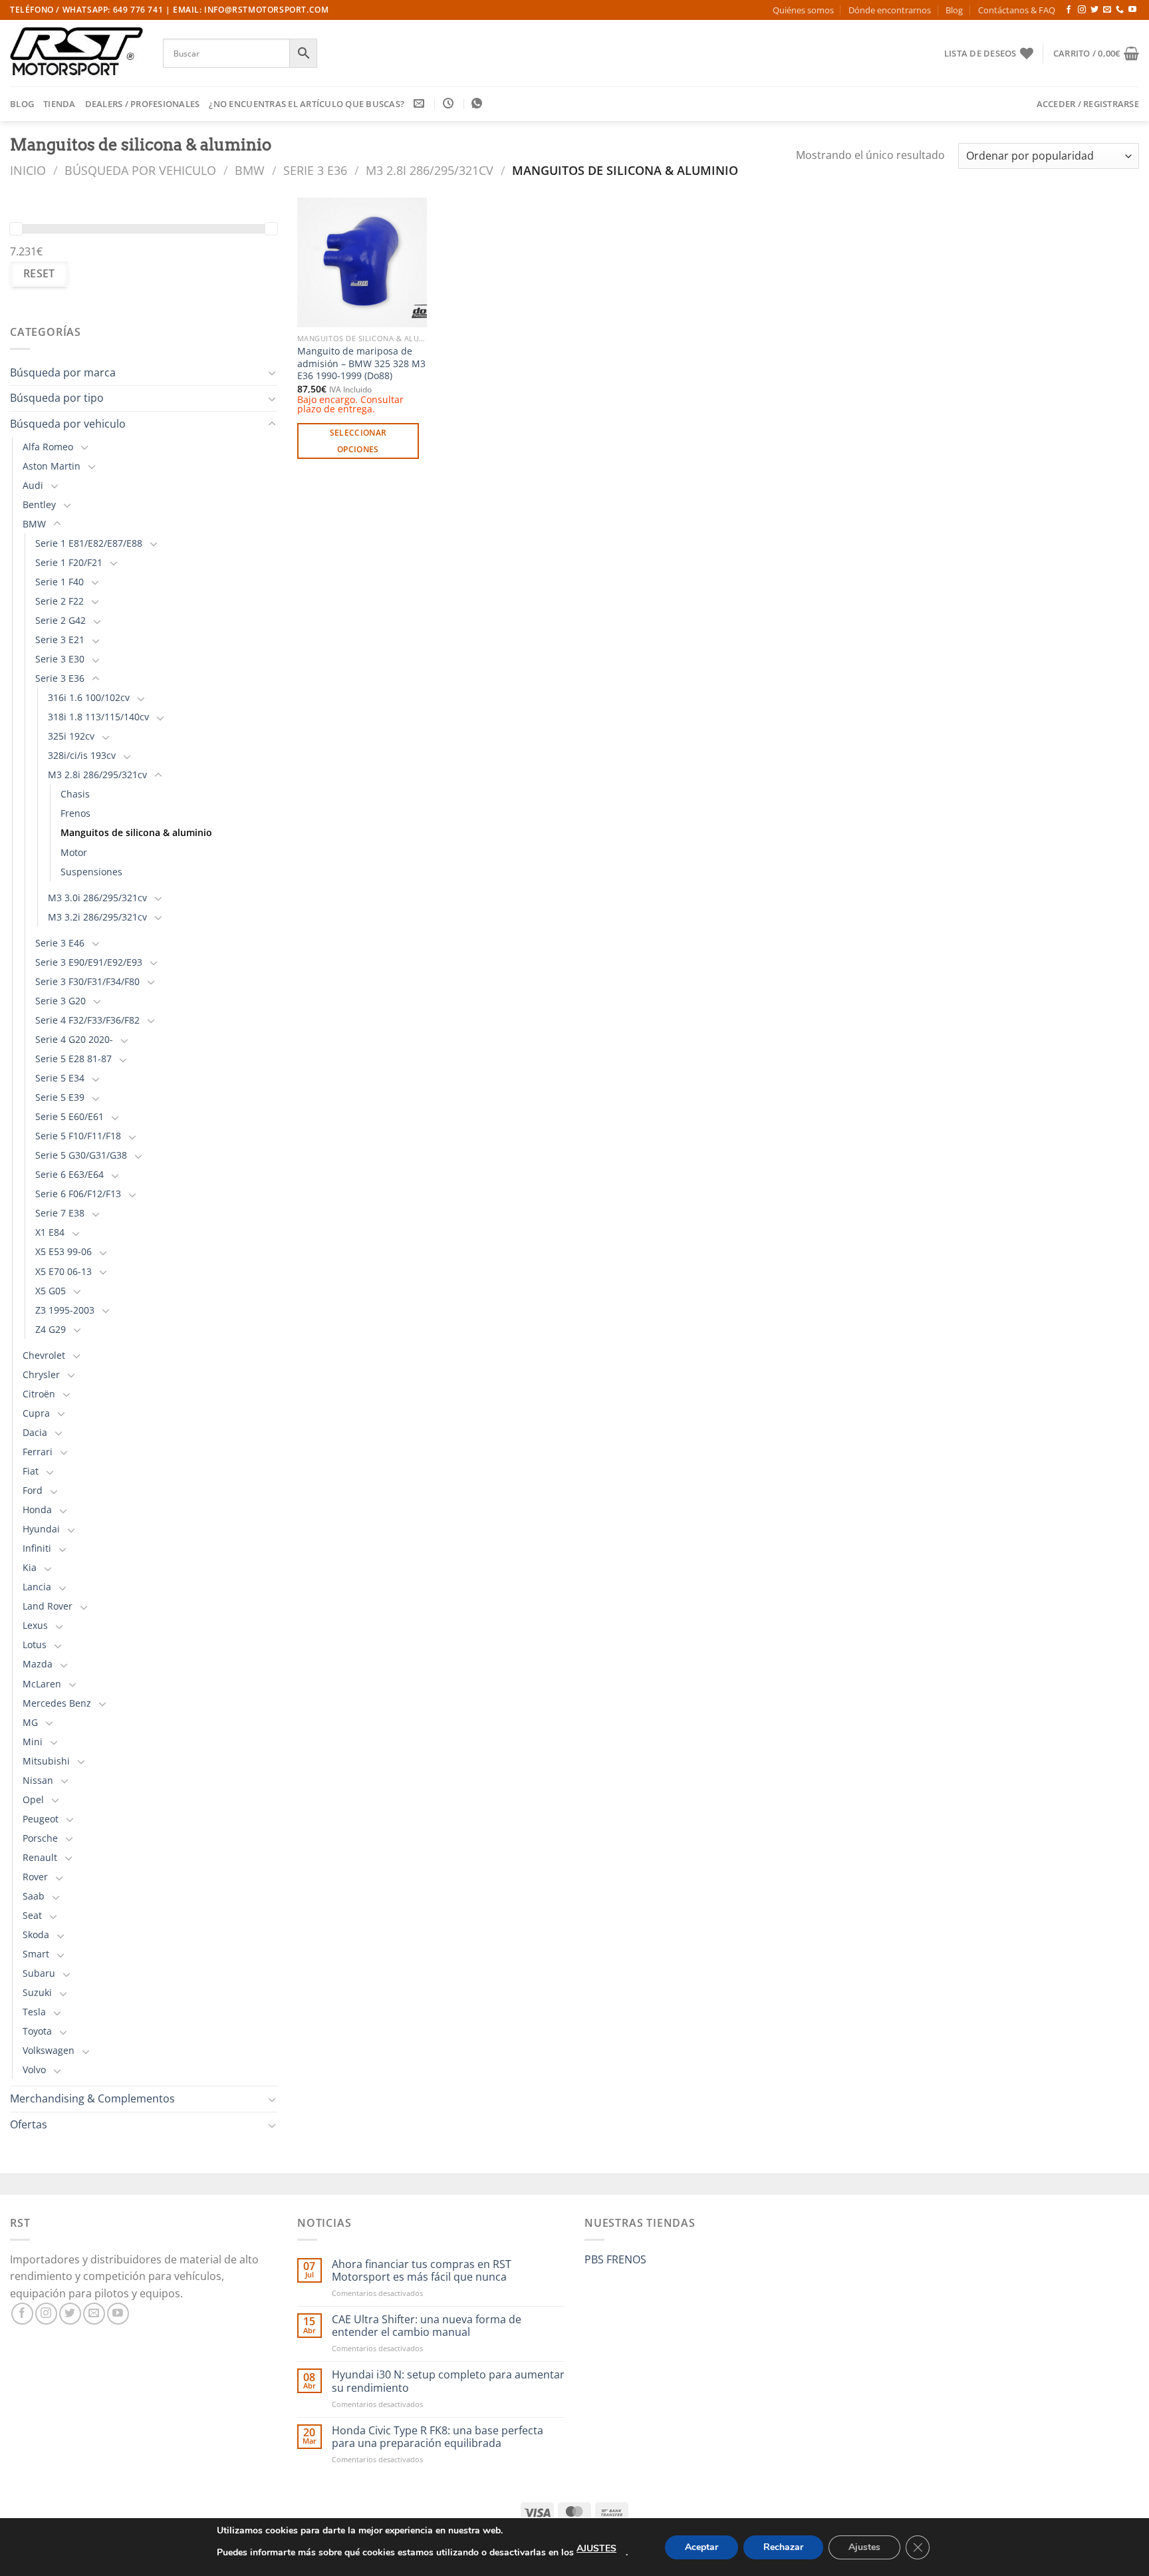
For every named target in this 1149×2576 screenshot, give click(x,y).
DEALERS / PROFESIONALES (143, 104)
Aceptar (702, 2547)
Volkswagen (49, 2050)
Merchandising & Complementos (92, 2098)
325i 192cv (71, 736)
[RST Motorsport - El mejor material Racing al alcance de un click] (76, 53)
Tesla (34, 2012)
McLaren (42, 1684)
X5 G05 (51, 1291)
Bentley (39, 504)
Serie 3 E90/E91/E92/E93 (89, 962)
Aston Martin (52, 466)
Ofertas (29, 2124)
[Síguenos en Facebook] (1069, 10)
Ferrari (38, 1452)
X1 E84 (50, 1232)
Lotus (35, 1645)
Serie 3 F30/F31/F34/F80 (87, 981)
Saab (34, 1896)
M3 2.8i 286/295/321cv (430, 170)
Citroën (39, 1394)
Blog (954, 10)
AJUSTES (596, 2548)
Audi (33, 485)
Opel (33, 1799)
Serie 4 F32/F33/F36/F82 (87, 1020)
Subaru (39, 1973)
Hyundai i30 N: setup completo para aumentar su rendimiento (448, 2381)
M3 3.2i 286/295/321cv (97, 917)
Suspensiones (91, 872)
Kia (30, 1567)
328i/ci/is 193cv (82, 755)
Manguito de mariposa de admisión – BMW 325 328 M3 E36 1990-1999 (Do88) (361, 363)
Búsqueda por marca (63, 372)
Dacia (35, 1432)
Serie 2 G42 (61, 620)
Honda (37, 1509)
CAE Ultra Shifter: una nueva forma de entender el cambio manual (427, 2326)
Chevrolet (44, 1355)
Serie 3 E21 (60, 640)
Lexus (35, 1625)
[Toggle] (272, 372)
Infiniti (37, 1548)
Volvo (34, 2070)
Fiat (31, 1471)
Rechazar (783, 2547)
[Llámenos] (1120, 10)
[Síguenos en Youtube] (1132, 10)
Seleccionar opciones (358, 441)
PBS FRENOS (615, 2259)
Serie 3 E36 (315, 170)
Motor (74, 852)
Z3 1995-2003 (65, 1310)
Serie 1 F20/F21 (69, 562)
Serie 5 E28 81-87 (73, 1059)
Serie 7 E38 (60, 1213)
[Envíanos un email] (1107, 10)
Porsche (40, 1838)
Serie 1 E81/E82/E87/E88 (89, 543)
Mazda (38, 1664)
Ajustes (864, 2547)
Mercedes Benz (57, 1703)
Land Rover (48, 1606)
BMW (250, 170)
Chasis (75, 794)
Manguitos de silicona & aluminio (136, 832)
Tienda (60, 104)
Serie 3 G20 (61, 1001)
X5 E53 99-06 (64, 1251)
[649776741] (478, 103)
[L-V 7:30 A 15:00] (450, 103)
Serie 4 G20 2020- (74, 1039)
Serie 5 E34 (60, 1078)
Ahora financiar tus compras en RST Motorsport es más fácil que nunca (422, 2271)
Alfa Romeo (48, 447)
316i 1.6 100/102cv (89, 697)
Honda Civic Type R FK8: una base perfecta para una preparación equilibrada (438, 2437)
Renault (40, 1857)
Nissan (38, 1780)
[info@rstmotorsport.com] (421, 103)
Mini (33, 1742)
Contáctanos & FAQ (1017, 10)
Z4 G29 (51, 1329)
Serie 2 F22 (60, 601)
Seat (32, 1915)
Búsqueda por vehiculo (140, 170)
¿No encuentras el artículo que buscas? (307, 104)
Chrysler (41, 1374)
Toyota (37, 2031)
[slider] (16, 229)
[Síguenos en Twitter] (1094, 10)
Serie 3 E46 (60, 943)
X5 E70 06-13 (64, 1271)
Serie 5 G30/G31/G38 (81, 1155)
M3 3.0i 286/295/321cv (97, 898)
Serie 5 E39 (60, 1097)
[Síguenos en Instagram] (1082, 10)
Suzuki (37, 1992)
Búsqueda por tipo (57, 398)
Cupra (36, 1413)
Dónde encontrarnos (890, 10)
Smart (36, 1954)
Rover (35, 1877)
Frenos (75, 813)
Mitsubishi (46, 1761)
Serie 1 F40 (60, 582)
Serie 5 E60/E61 (69, 1116)
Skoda (36, 1934)
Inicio (28, 170)
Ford (33, 1490)
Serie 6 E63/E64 (69, 1174)
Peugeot (41, 1819)
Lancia (37, 1587)
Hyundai (41, 1529)
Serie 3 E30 (60, 659)
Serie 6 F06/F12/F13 (78, 1194)
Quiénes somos (803, 10)
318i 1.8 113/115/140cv (98, 717)
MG (30, 1722)
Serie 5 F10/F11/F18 (78, 1136)
